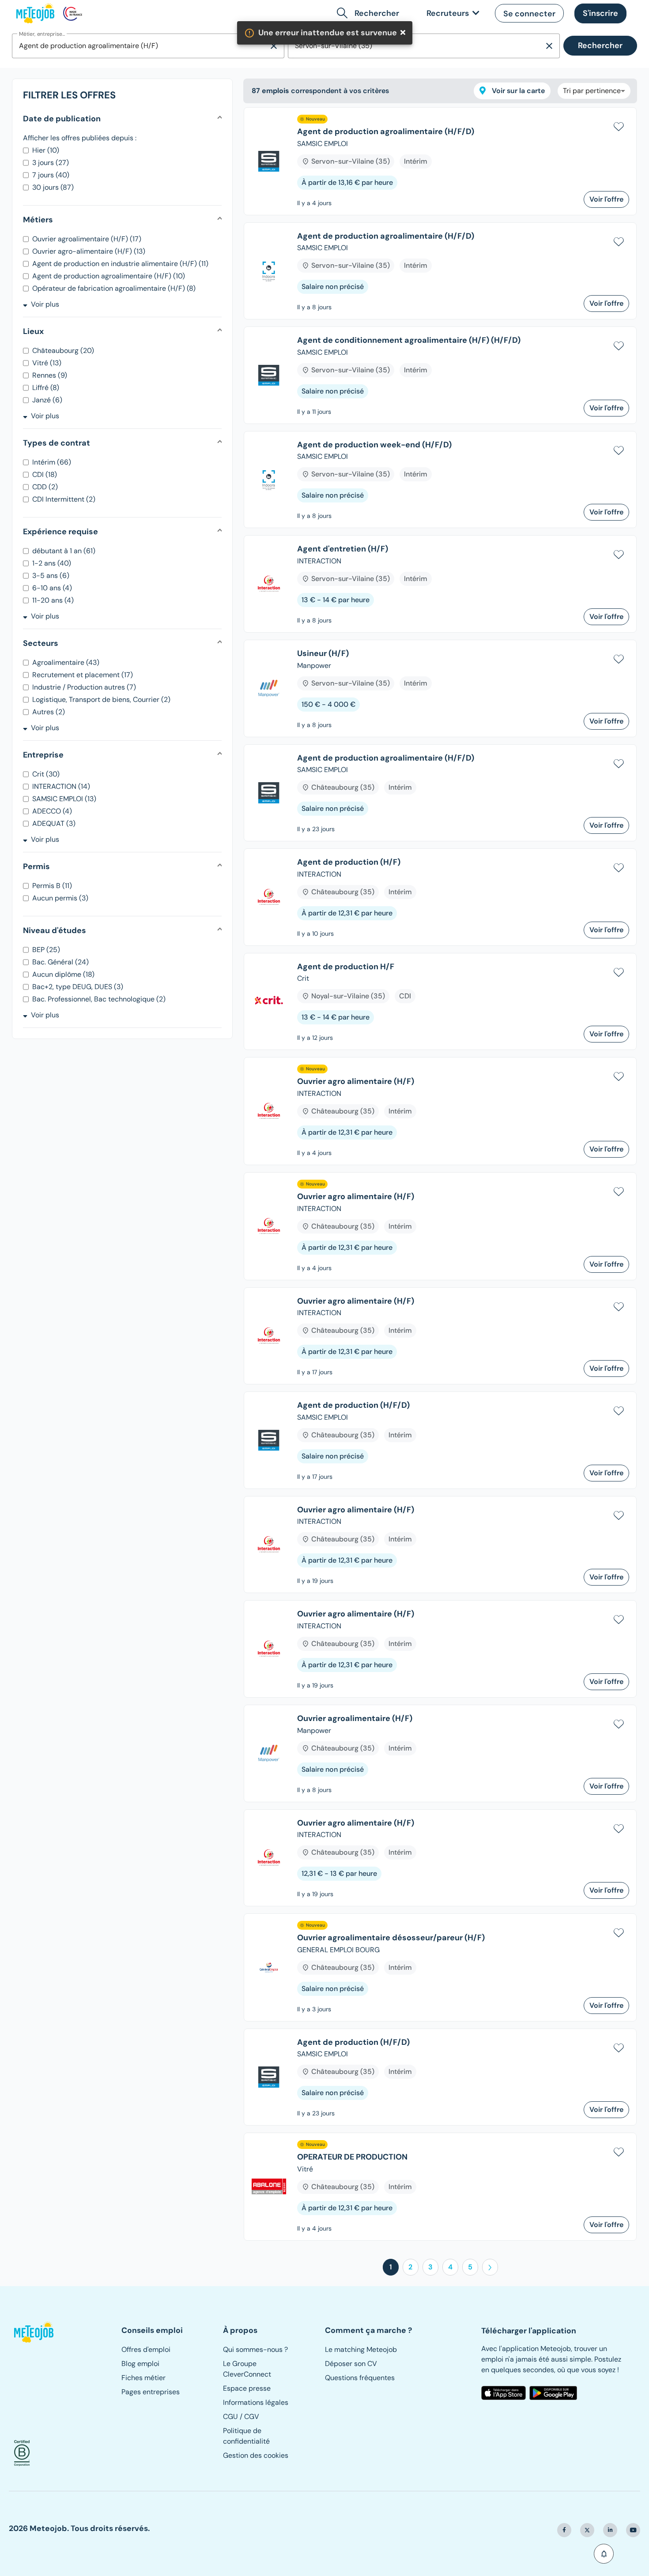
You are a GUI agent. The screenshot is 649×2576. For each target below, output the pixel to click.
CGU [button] (230, 2417)
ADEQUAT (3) (54, 823)
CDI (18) (45, 474)
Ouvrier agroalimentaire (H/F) (355, 1719)
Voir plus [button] (45, 304)
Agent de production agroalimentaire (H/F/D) (386, 132)
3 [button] (430, 2267)
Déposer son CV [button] (351, 2364)
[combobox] (140, 46)
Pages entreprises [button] (151, 2392)
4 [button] (450, 2267)
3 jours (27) (51, 163)
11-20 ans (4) (53, 600)
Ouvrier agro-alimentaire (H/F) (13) (89, 251)
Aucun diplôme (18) (63, 974)
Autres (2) (49, 712)
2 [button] (410, 2267)
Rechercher (600, 45)
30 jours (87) (53, 187)
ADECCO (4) (52, 811)
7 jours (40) (51, 175)
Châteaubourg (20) (63, 351)
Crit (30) (46, 774)
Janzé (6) (47, 400)
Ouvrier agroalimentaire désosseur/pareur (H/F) (391, 1938)
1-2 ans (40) (52, 563)
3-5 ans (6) (51, 576)
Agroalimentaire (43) (66, 662)
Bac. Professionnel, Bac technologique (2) (99, 999)
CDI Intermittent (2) (64, 499)
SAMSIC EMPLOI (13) (64, 799)
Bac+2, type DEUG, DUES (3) (78, 987)
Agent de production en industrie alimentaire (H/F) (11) (120, 264)
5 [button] (470, 2267)
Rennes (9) (50, 375)
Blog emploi (140, 2364)
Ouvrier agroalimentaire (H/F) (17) (87, 239)
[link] (451, 13)
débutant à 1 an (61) (64, 551)
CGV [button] (252, 2417)
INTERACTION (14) (61, 786)
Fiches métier (143, 2378)
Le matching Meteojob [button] (361, 2349)
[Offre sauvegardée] (619, 125)
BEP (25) (46, 950)
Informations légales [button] (256, 2402)
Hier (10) (46, 150)
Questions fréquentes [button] (360, 2378)
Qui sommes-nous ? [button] (255, 2349)
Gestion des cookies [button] (256, 2455)
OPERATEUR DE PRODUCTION (352, 2157)
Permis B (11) (52, 886)
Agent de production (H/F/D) (353, 1406)
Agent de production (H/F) (349, 862)
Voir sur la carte (517, 91)
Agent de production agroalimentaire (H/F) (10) (109, 276)
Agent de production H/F (346, 967)
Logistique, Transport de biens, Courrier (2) (101, 699)
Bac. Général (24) (60, 962)
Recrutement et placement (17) (83, 675)
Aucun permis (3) (60, 898)
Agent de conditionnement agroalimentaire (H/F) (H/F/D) (409, 341)
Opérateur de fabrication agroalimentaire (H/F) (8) (114, 288)
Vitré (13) (47, 363)
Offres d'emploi (146, 2349)
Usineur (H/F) (323, 654)
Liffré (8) (46, 388)
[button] (529, 13)
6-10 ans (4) (52, 588)
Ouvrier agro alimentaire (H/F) (356, 1082)
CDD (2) (45, 487)
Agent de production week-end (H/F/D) (374, 445)
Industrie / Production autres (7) (84, 687)
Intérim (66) (52, 462)
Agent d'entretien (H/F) (343, 549)
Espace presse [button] (247, 2388)
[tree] (440, 1177)
